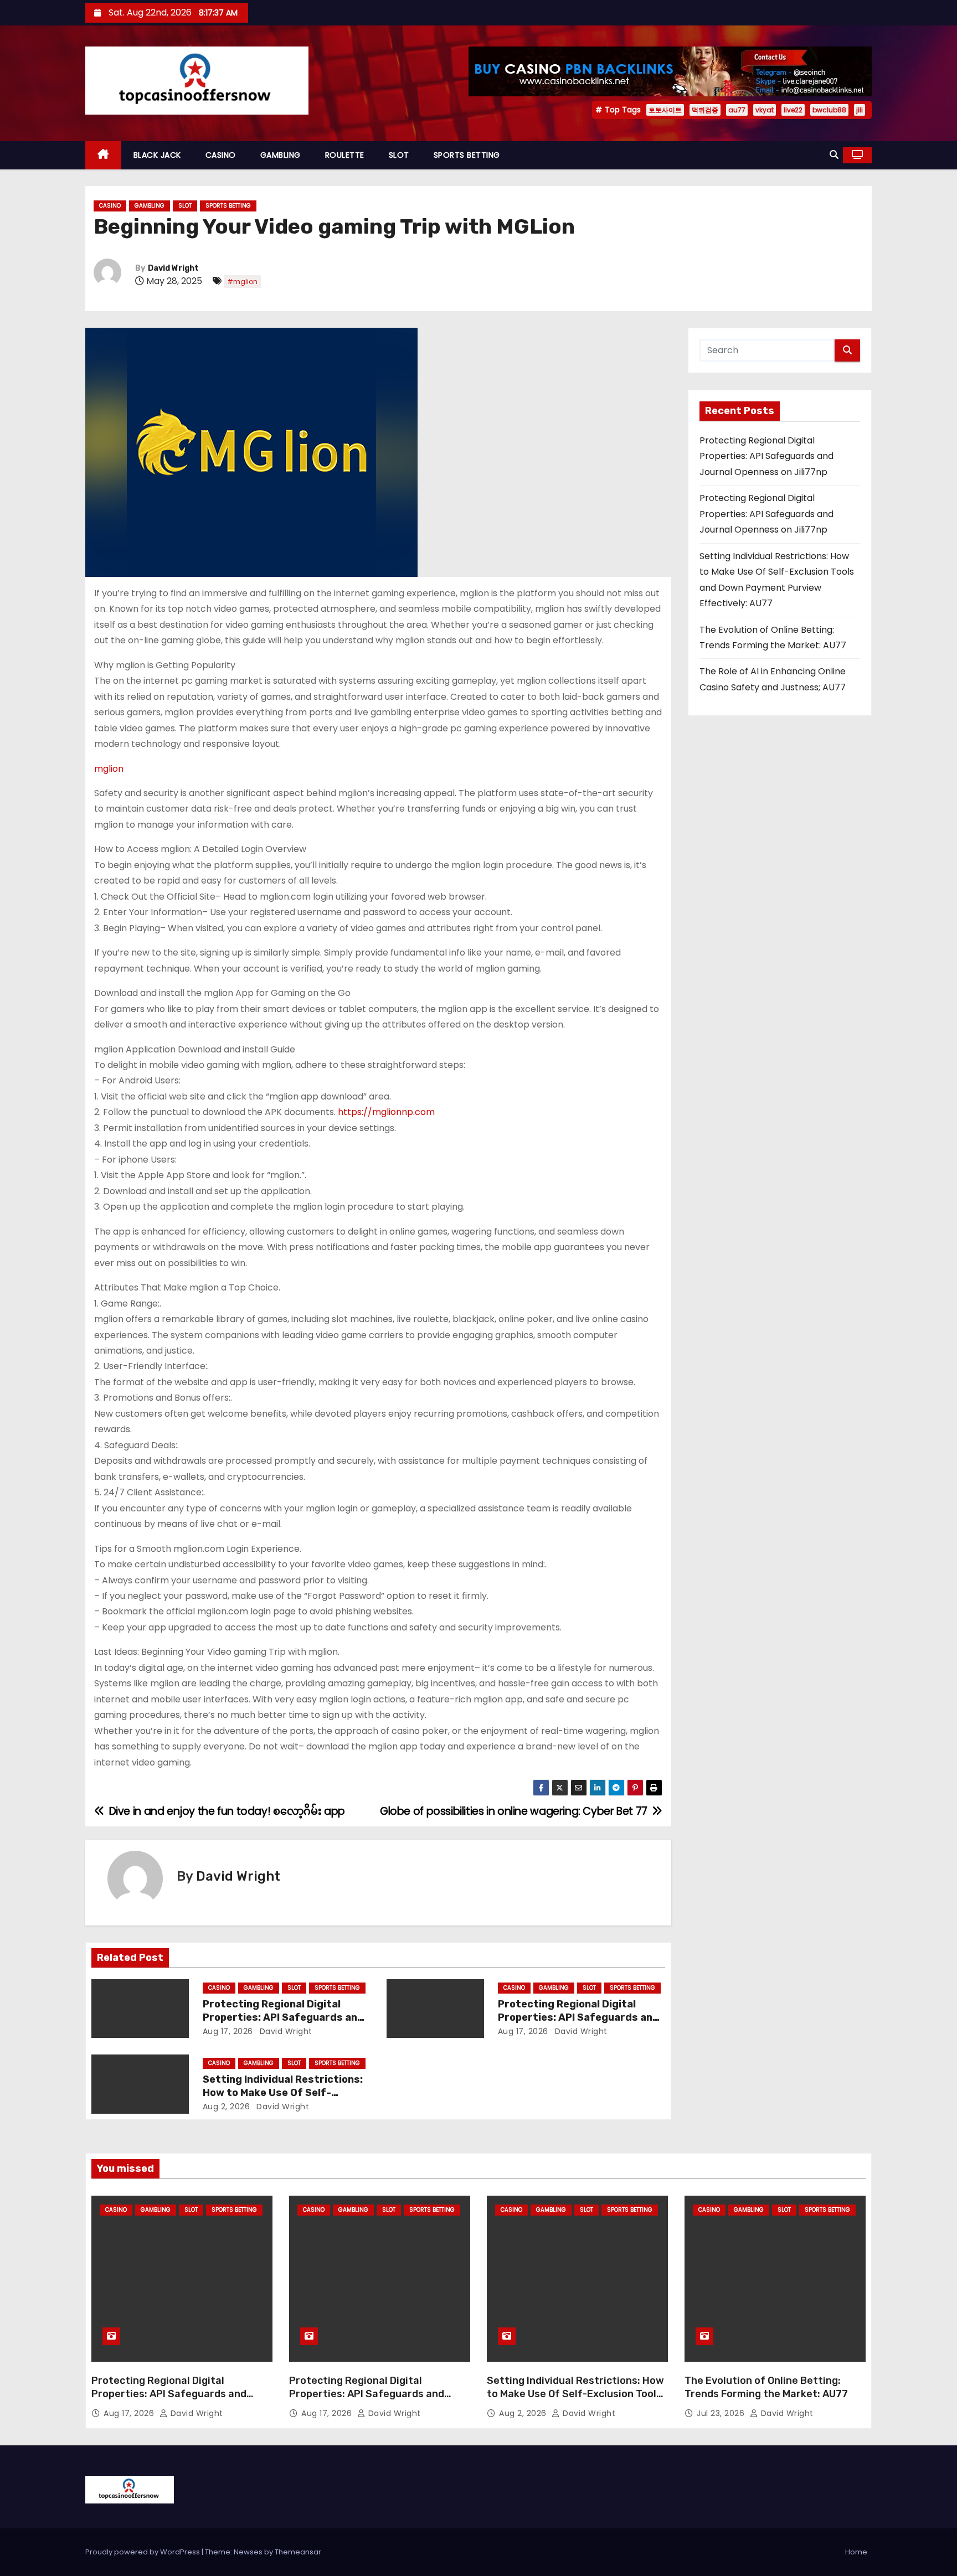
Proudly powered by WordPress (143, 2552)
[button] (834, 155)
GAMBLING (281, 155)
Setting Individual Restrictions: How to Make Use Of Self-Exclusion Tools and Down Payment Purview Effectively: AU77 (575, 2401)
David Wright (173, 268)
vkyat (765, 110)
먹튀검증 (705, 110)
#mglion (242, 282)
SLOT (399, 155)
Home (856, 2552)
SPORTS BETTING (467, 155)
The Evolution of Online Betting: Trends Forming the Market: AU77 (766, 2387)
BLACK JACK (157, 155)
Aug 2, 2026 (227, 2107)
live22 (793, 110)
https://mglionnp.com (386, 1112)
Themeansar (298, 2552)
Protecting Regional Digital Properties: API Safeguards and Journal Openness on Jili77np (283, 2017)
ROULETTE (345, 155)
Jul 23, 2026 (722, 2413)
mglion (109, 769)
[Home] (103, 155)
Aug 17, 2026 (228, 2031)
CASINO (221, 155)
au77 (737, 110)
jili (860, 110)
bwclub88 (829, 110)
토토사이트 (665, 110)
